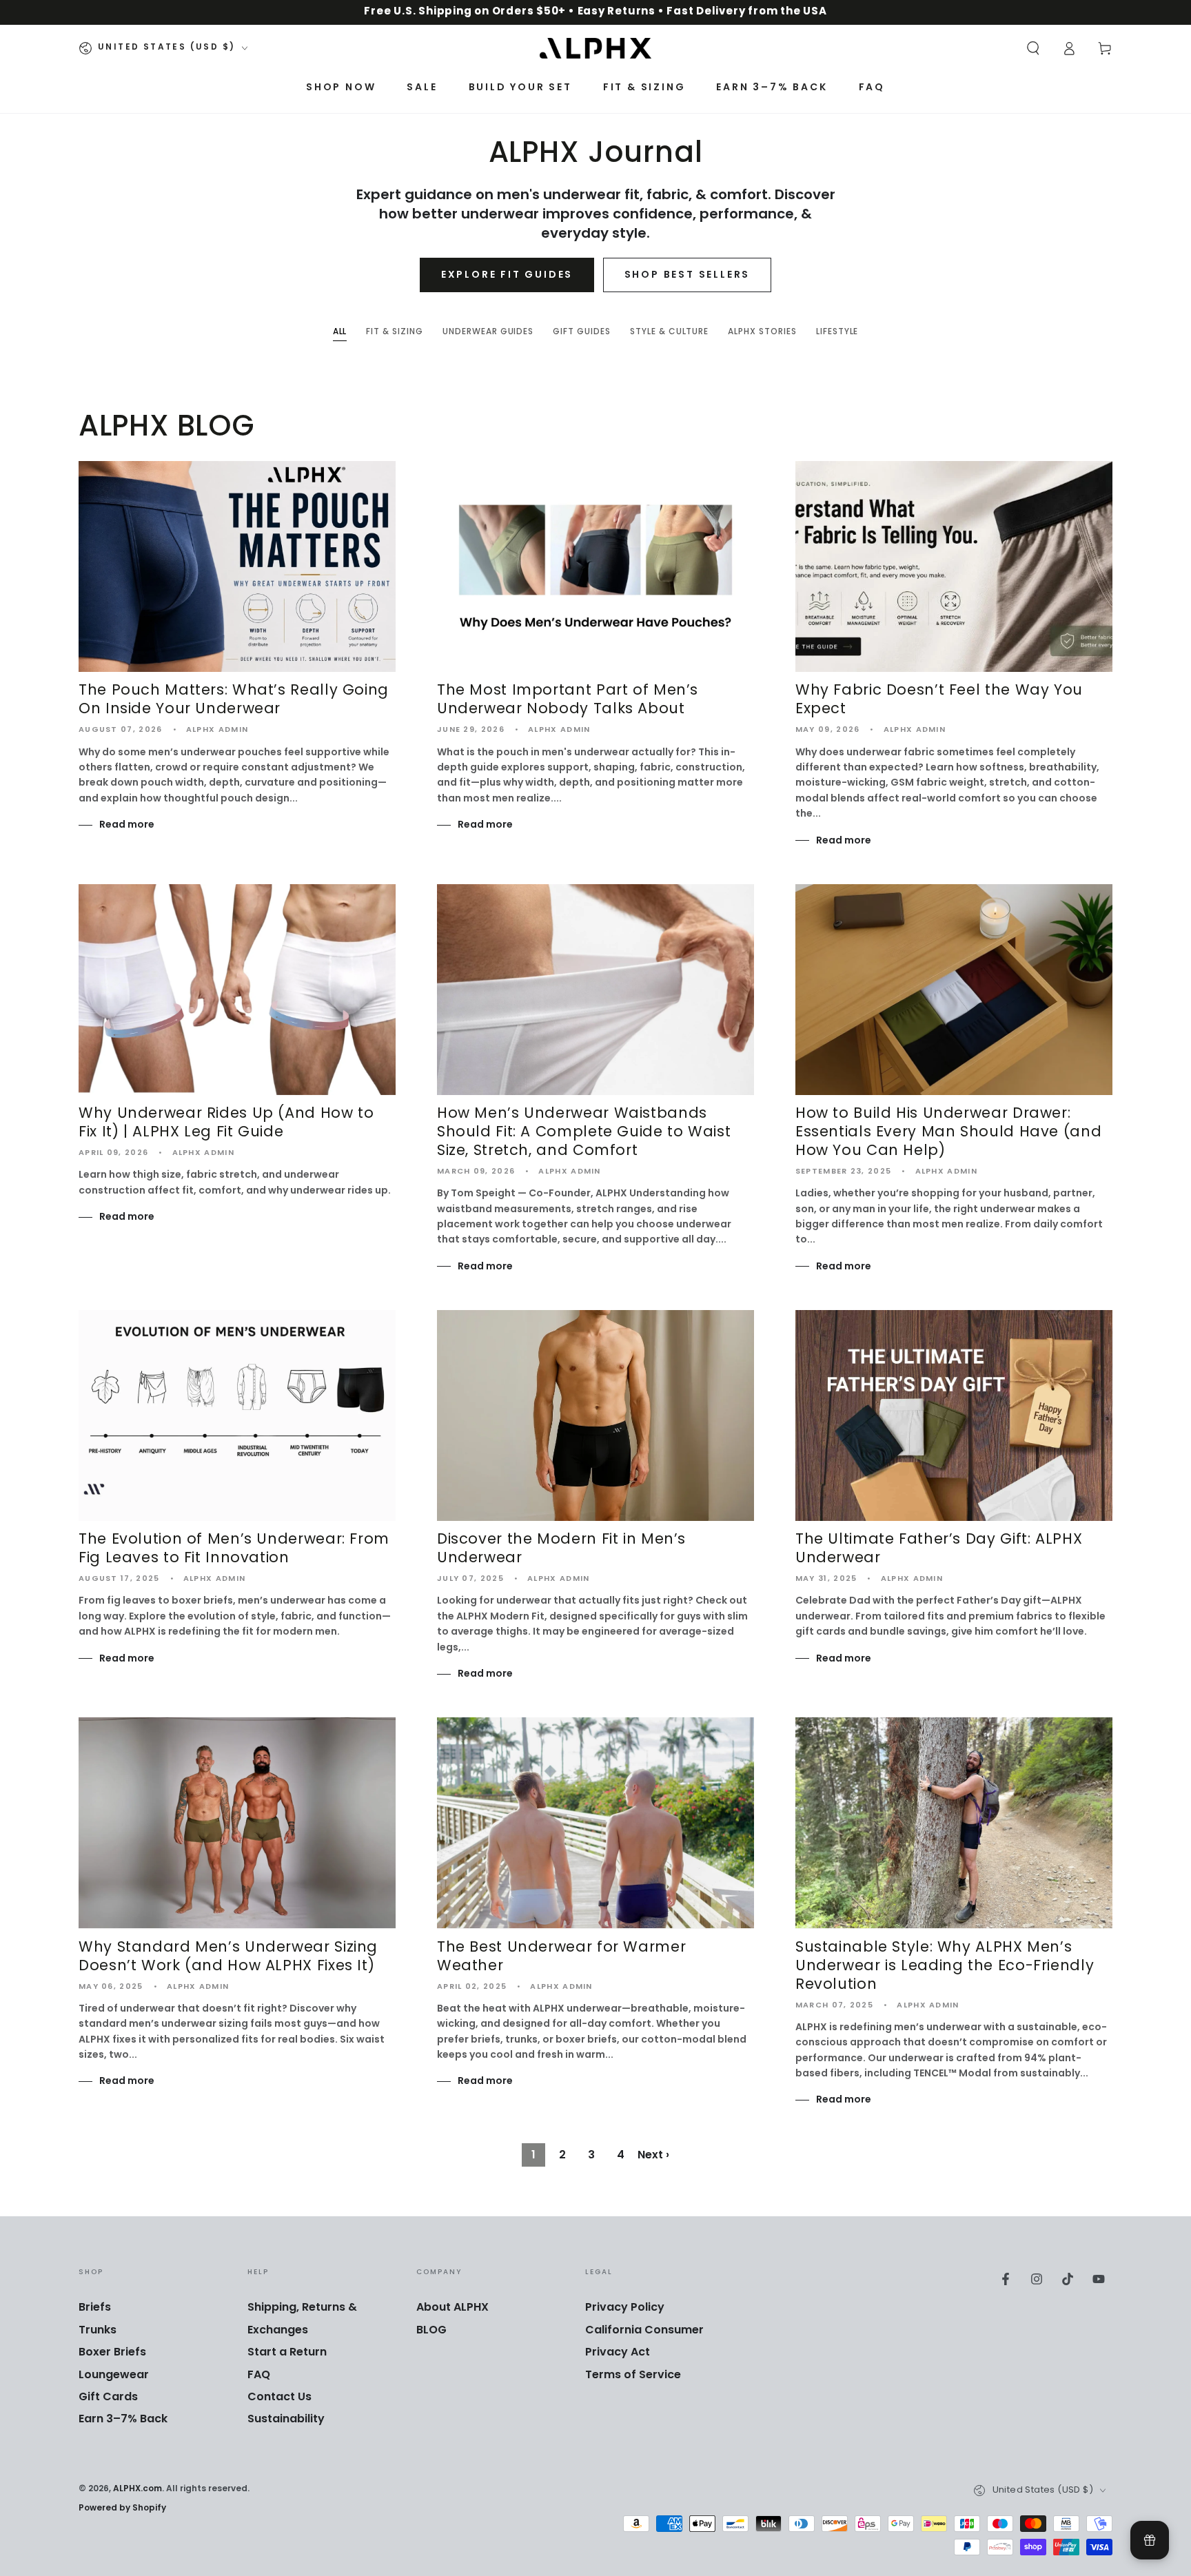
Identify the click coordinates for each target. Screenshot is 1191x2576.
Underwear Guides (488, 334)
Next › (653, 2156)
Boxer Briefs (112, 2353)
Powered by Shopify (122, 2509)
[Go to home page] (595, 48)
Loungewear (114, 2375)
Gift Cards (108, 2398)
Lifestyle (837, 334)
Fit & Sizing (395, 334)
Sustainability (286, 2420)
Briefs (95, 2308)
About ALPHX (452, 2308)
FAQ (259, 2375)
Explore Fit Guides (507, 275)
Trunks (98, 2331)
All (340, 334)
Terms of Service (633, 2375)
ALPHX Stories (762, 334)
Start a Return (287, 2353)
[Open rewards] (1150, 2540)
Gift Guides (582, 334)
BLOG (431, 2331)
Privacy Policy (625, 2308)
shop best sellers (688, 275)
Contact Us (279, 2398)
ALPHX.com (138, 2489)
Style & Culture (669, 334)
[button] (1033, 48)
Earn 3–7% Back (123, 2420)
